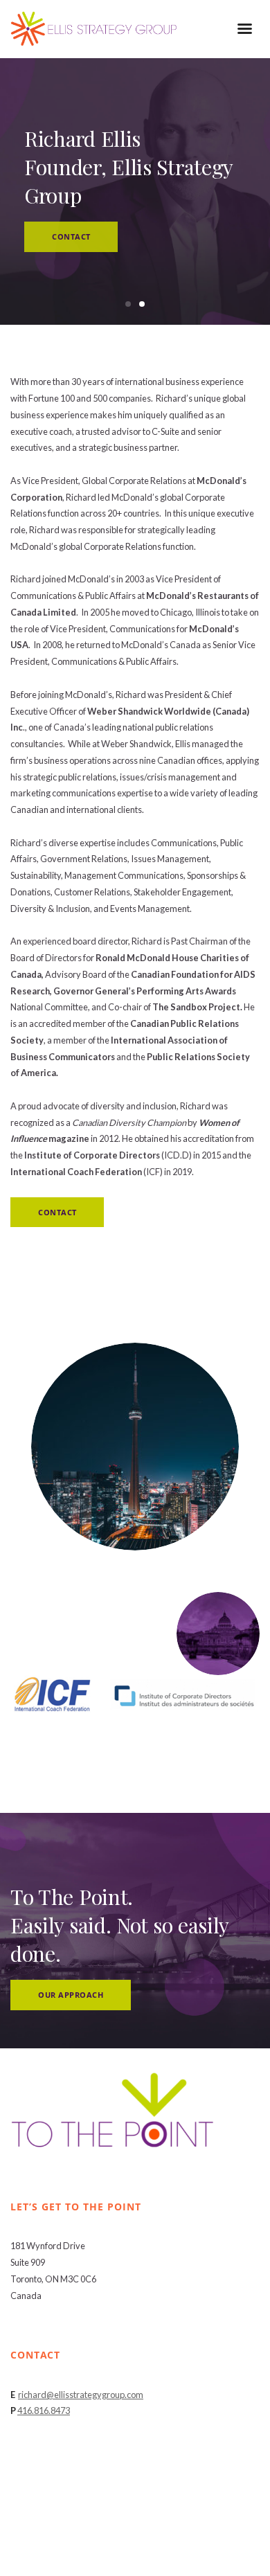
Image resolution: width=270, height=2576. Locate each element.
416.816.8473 (44, 2410)
